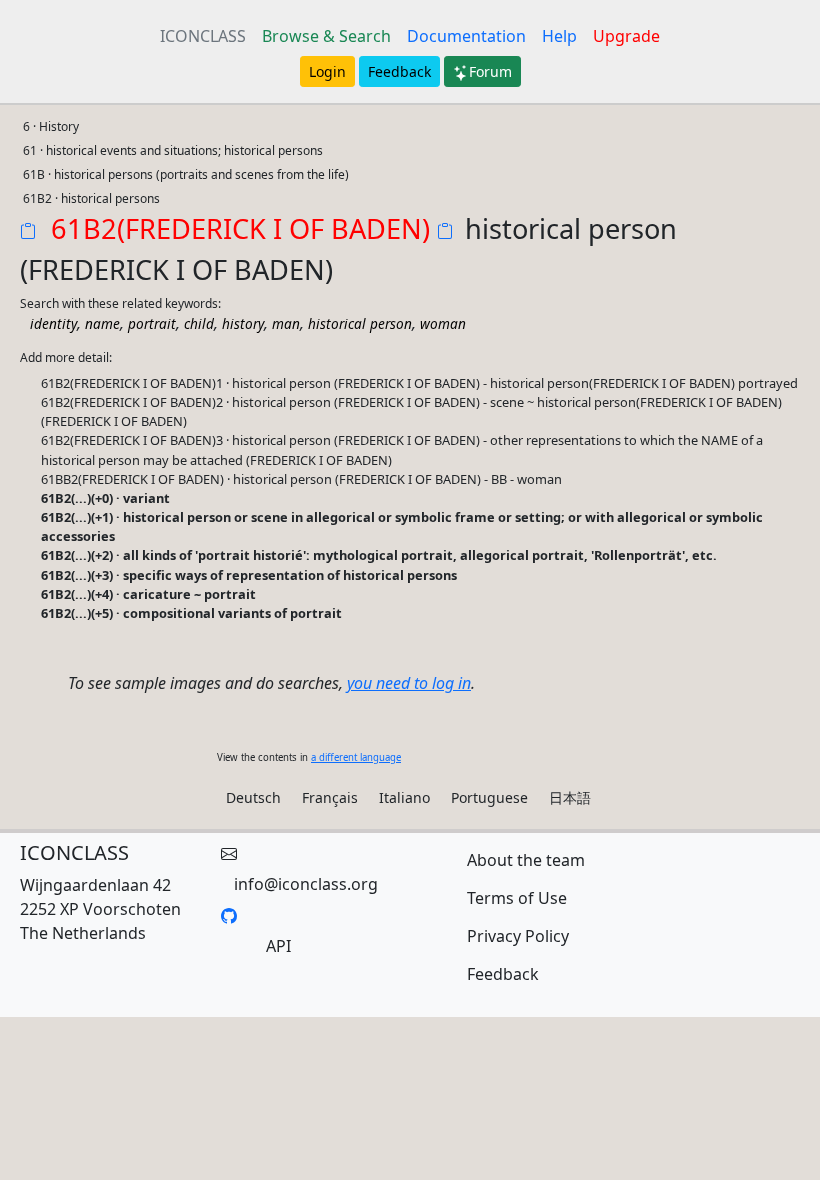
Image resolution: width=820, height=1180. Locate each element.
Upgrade (626, 36)
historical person (360, 323)
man (286, 323)
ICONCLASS (203, 36)
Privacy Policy (518, 936)
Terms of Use (517, 898)
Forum (490, 71)
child (199, 323)
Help (559, 36)
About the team (526, 860)
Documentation (466, 36)
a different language (356, 757)
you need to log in (409, 683)
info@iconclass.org (306, 884)
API (278, 946)
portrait (152, 323)
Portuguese (489, 797)
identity (53, 323)
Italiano (404, 797)
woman (443, 323)
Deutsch (253, 797)
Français (330, 797)
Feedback (399, 71)
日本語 (570, 797)
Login (327, 71)
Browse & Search (326, 36)
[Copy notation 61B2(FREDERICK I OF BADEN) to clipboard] (32, 233)
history (243, 323)
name (102, 323)
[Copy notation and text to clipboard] (449, 233)
